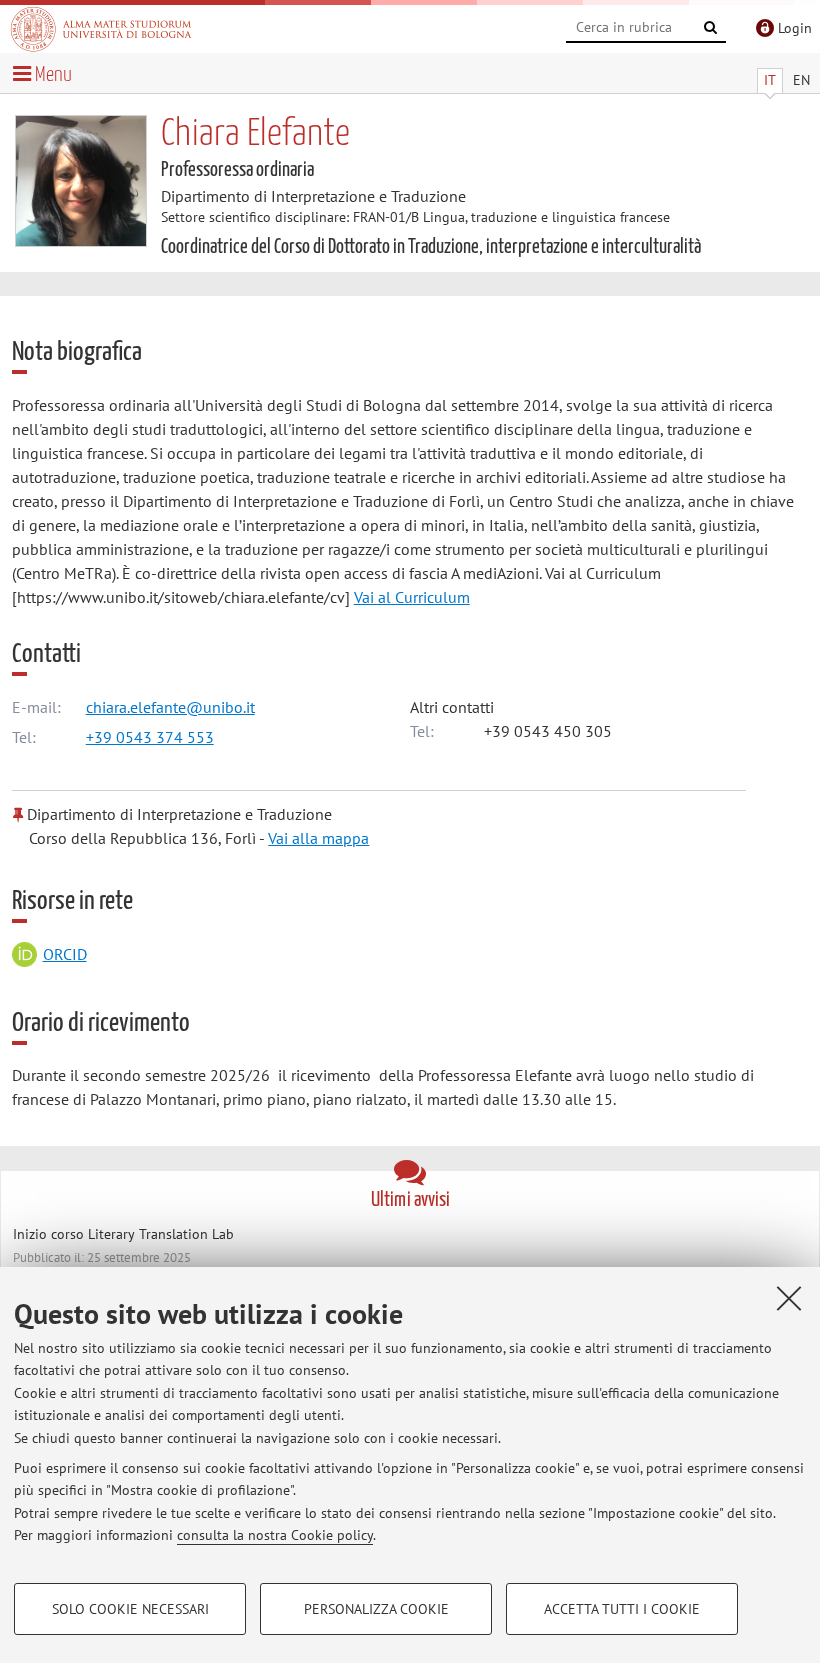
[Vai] (711, 28)
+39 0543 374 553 (150, 737)
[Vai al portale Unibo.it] (101, 29)
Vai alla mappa (318, 838)
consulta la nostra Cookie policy (275, 1535)
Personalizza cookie (376, 1609)
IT (770, 80)
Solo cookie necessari (130, 1609)
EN (801, 80)
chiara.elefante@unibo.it (170, 707)
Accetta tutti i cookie (622, 1609)
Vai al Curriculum (412, 597)
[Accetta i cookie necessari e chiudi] (789, 1298)
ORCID (65, 954)
